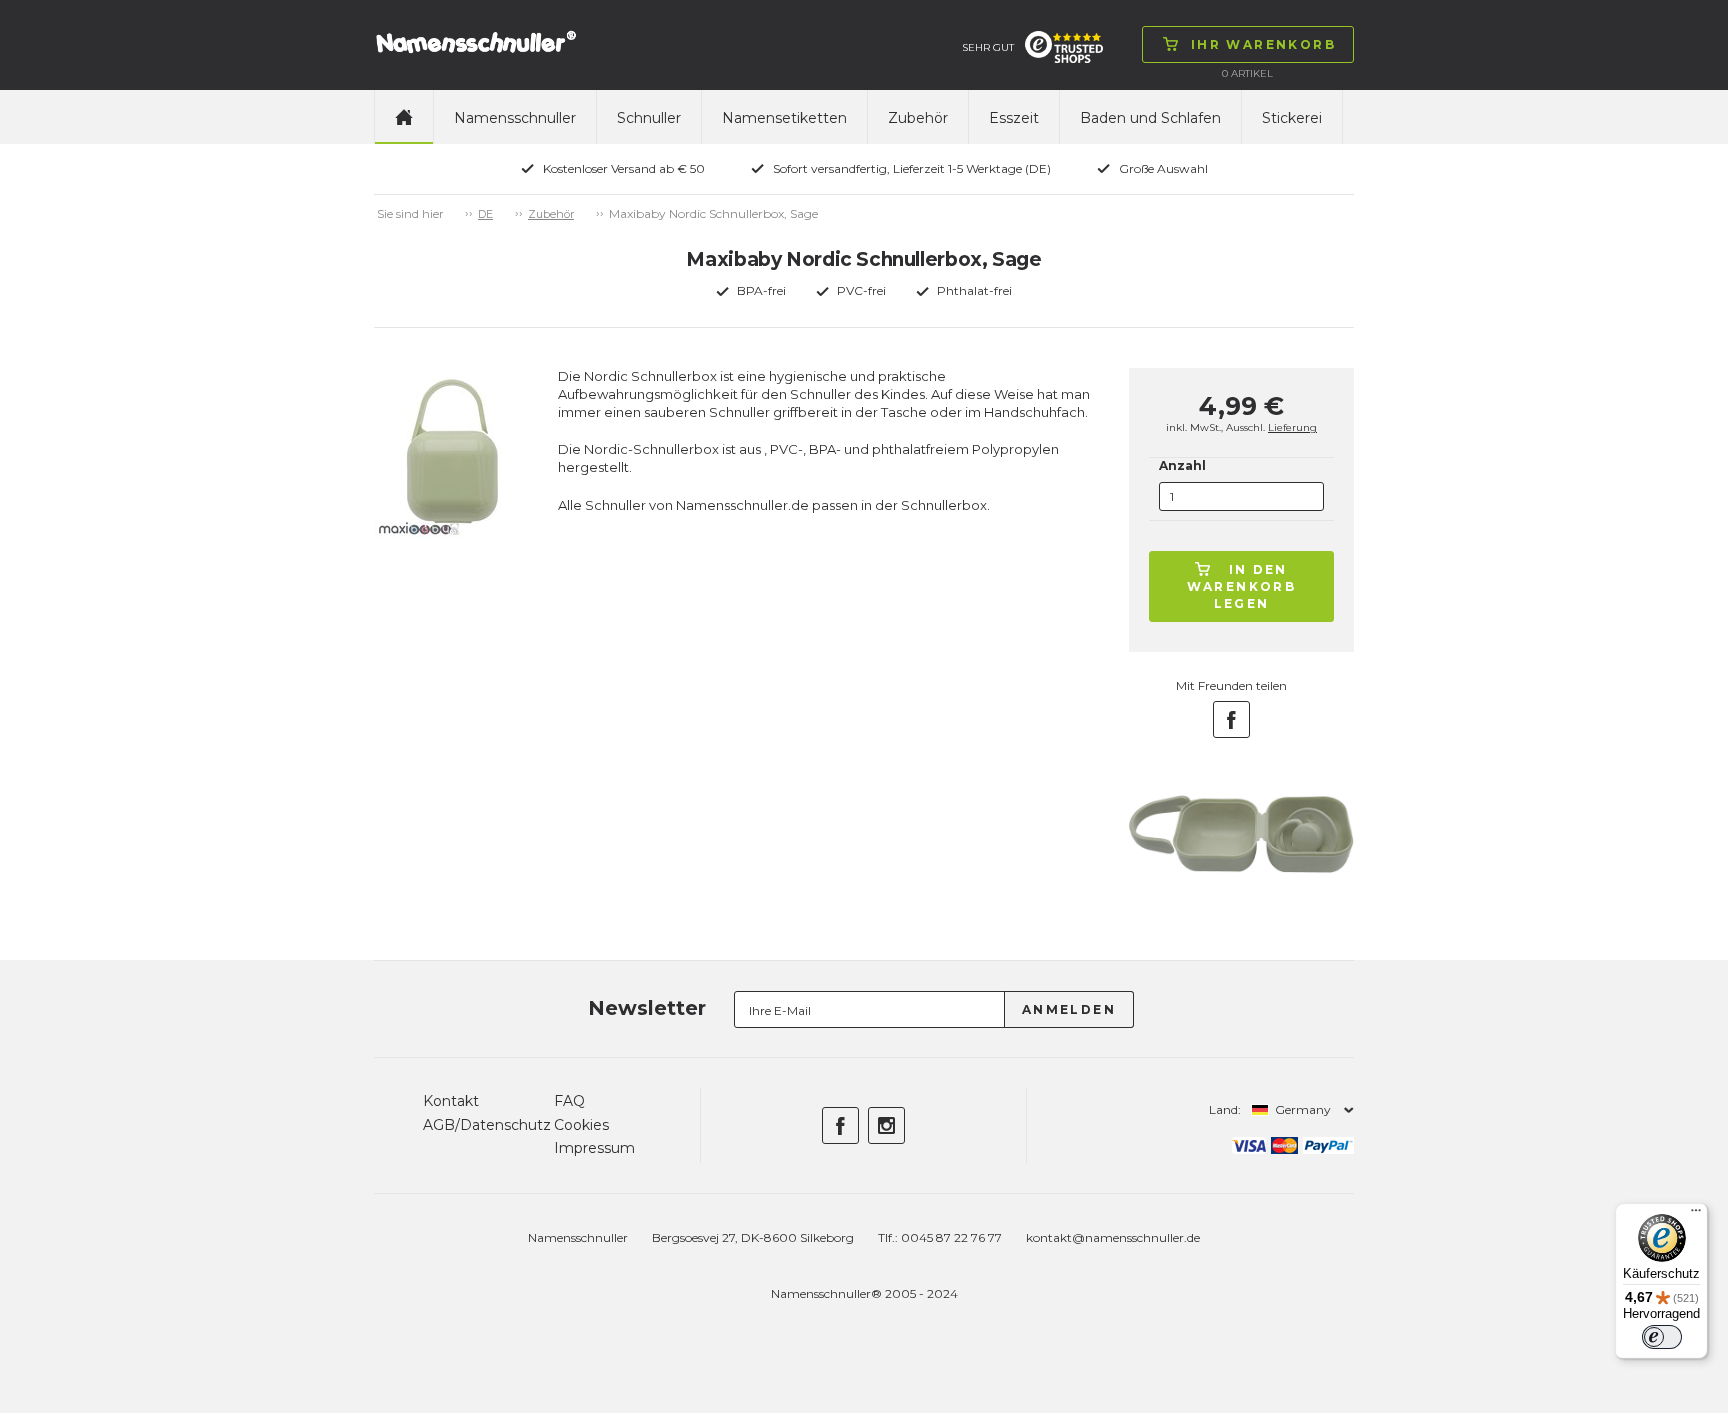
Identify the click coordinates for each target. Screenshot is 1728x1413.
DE (485, 214)
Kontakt (451, 1101)
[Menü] (1696, 1215)
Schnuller (649, 118)
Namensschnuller (515, 118)
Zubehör (918, 118)
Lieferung (1292, 427)
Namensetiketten (784, 118)
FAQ (569, 1101)
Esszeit (1014, 118)
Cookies (581, 1125)
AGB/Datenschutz (487, 1125)
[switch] (1662, 1337)
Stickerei (1292, 118)
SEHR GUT (988, 47)
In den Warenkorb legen (1242, 586)
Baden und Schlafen (1150, 118)
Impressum (594, 1148)
